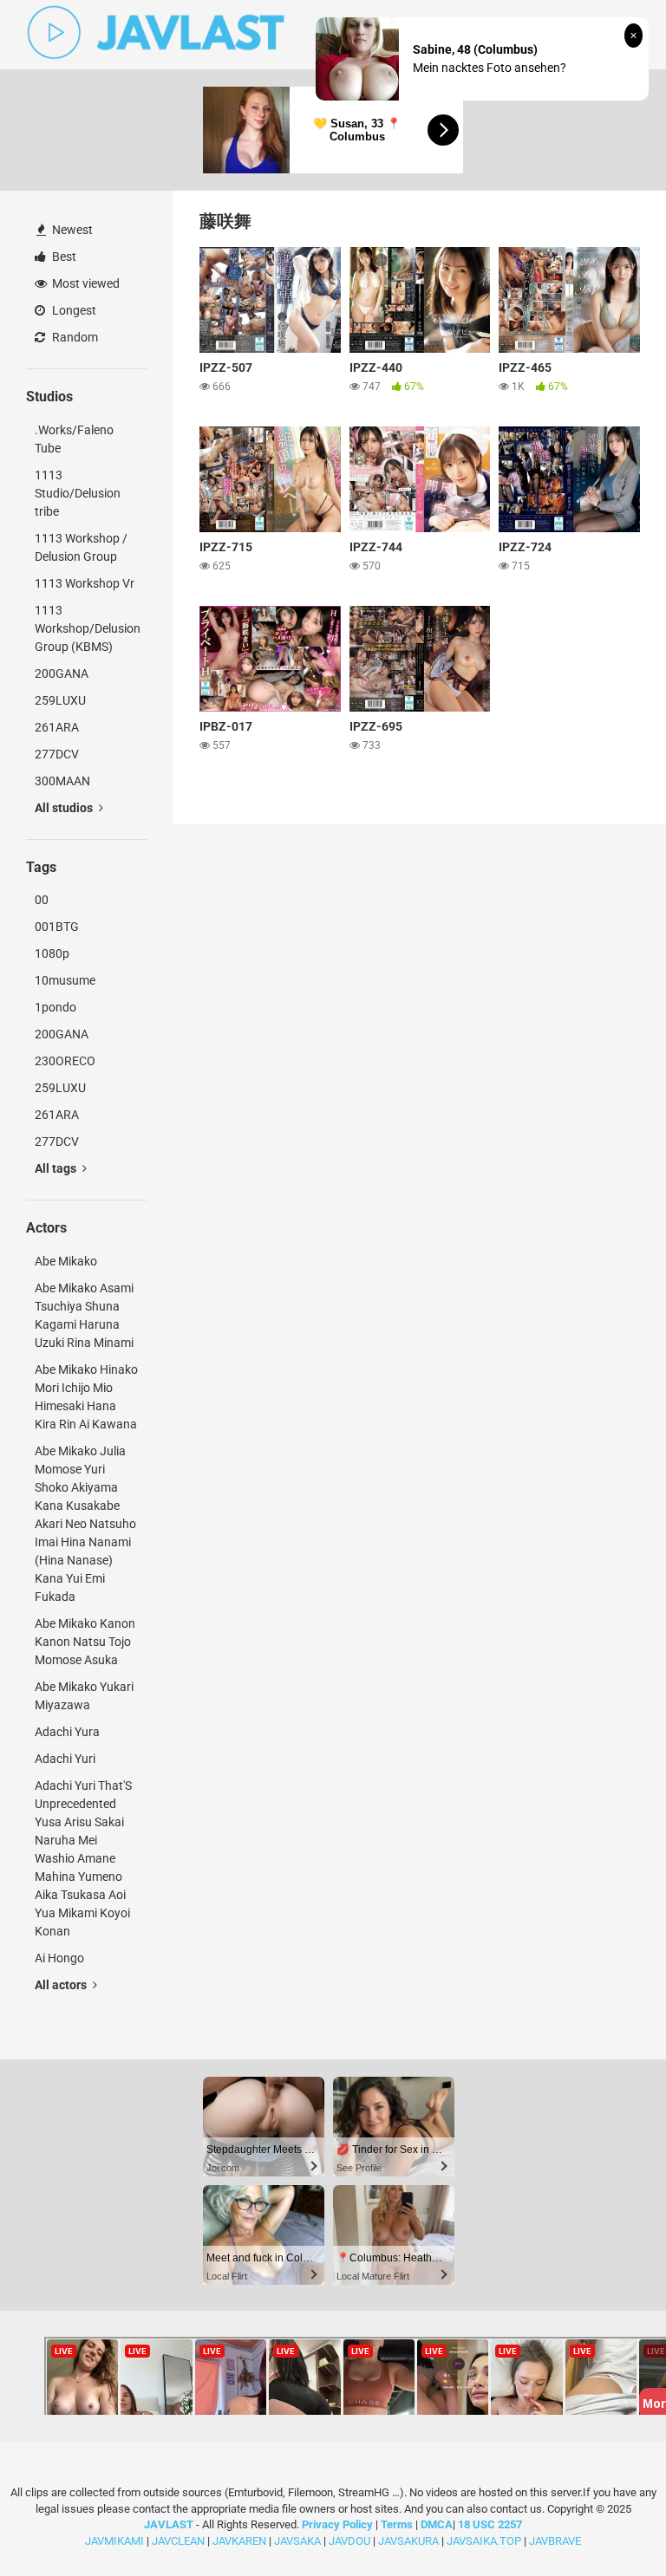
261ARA (57, 727)
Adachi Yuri (65, 1759)
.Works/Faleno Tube (74, 439)
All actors (62, 1985)
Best (63, 257)
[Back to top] (608, 2524)
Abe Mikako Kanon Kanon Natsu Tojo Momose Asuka (85, 1642)
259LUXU (60, 700)
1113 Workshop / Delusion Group (81, 547)
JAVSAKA (297, 2541)
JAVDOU (349, 2541)
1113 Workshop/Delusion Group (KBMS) (88, 628)
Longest (73, 310)
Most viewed (85, 283)
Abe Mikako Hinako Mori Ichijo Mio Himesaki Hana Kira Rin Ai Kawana (86, 1397)
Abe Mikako (66, 1261)
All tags (57, 1168)
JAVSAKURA (408, 2541)
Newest (71, 230)
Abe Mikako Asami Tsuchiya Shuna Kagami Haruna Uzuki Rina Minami (84, 1315)
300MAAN (62, 781)
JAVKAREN (239, 2541)
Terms (398, 2524)
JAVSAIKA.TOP (484, 2541)
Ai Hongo (59, 1958)
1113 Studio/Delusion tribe (78, 493)
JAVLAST (169, 2524)
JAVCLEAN (178, 2541)
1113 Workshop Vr (85, 583)
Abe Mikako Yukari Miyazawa (84, 1696)
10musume (65, 980)
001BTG (57, 927)
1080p (52, 953)
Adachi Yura (67, 1732)
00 (42, 900)
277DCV (57, 754)
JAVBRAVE (555, 2541)
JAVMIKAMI (114, 2541)
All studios (65, 808)
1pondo (55, 1007)
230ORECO (65, 1061)
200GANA (62, 673)
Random (74, 337)
